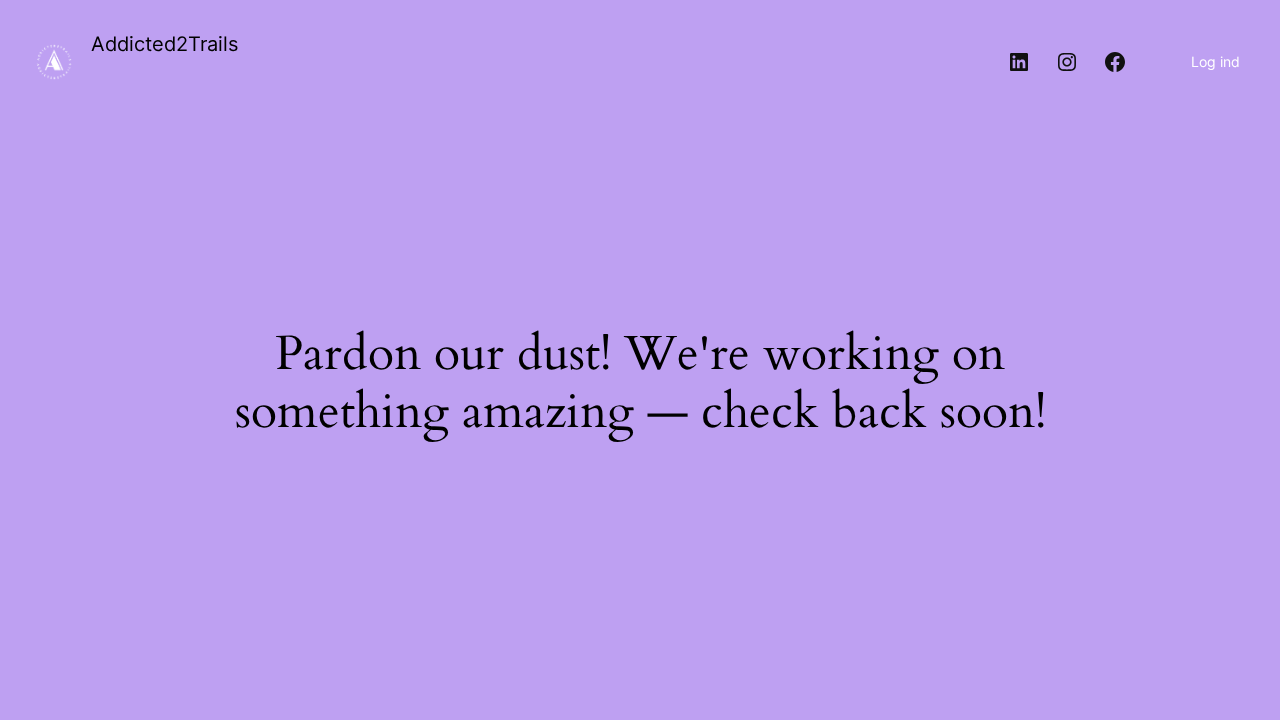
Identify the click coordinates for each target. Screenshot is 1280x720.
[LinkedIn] (1019, 62)
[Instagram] (1067, 62)
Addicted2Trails (164, 44)
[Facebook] (1115, 62)
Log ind (1215, 61)
